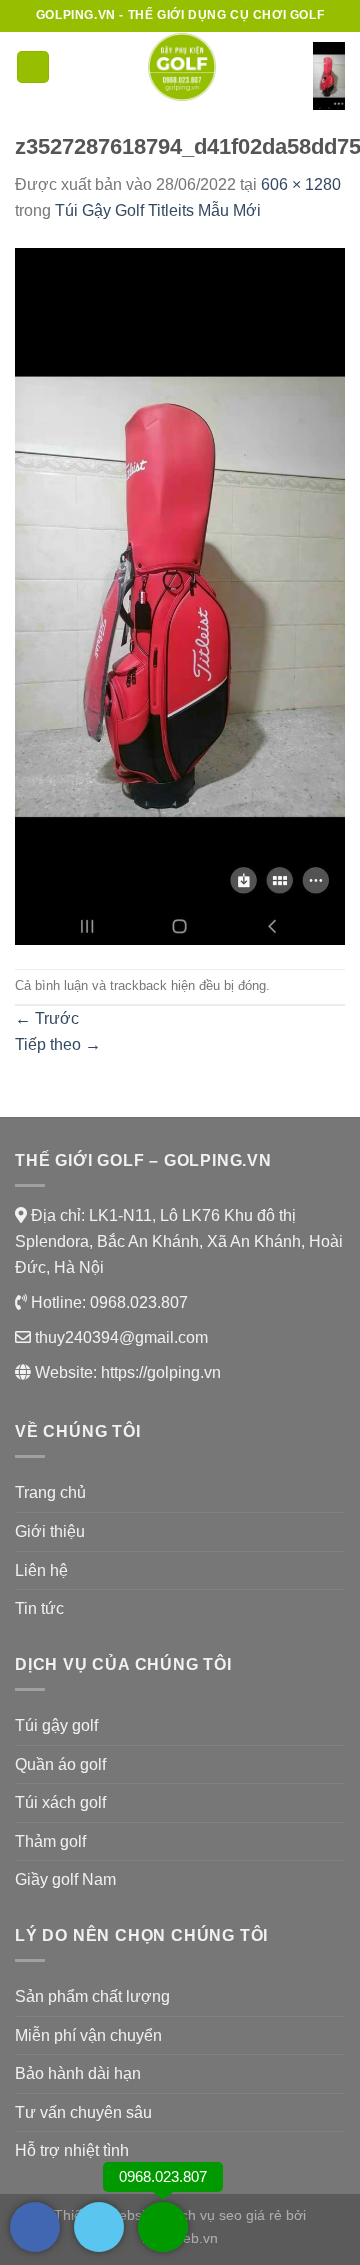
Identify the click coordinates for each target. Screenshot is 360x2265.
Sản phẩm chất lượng (92, 1996)
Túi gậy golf (56, 1725)
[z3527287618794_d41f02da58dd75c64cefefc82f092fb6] (180, 594)
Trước (47, 1018)
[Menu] (33, 67)
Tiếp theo (58, 1044)
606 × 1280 (301, 184)
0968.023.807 (137, 1302)
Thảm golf (50, 1841)
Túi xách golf (60, 1802)
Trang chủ (50, 1492)
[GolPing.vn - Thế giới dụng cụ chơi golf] (181, 67)
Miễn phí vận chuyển (88, 2035)
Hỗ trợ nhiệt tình (72, 2150)
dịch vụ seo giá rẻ (226, 2215)
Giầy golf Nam (65, 1879)
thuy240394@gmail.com (119, 1337)
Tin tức (39, 1608)
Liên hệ (41, 1570)
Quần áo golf (60, 1764)
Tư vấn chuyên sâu (83, 2112)
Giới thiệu (50, 1531)
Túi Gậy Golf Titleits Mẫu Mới (158, 210)
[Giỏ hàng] (329, 76)
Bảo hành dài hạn (78, 2073)
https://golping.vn (161, 1372)
